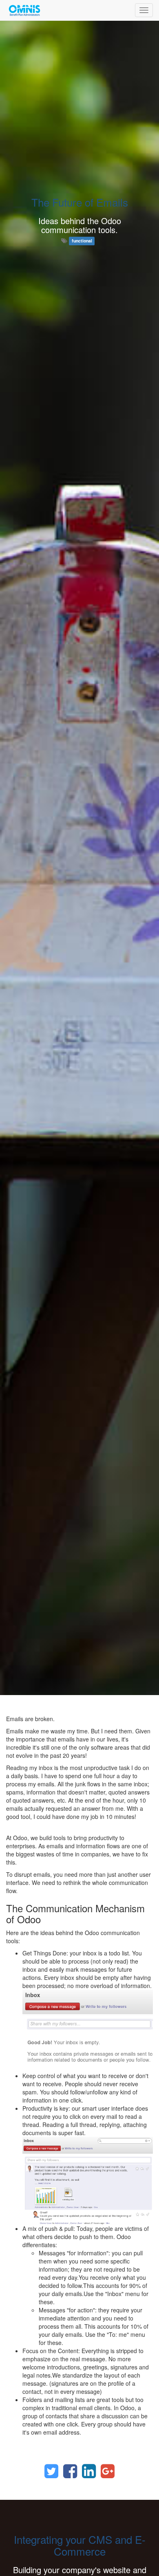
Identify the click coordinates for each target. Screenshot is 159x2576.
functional (82, 241)
